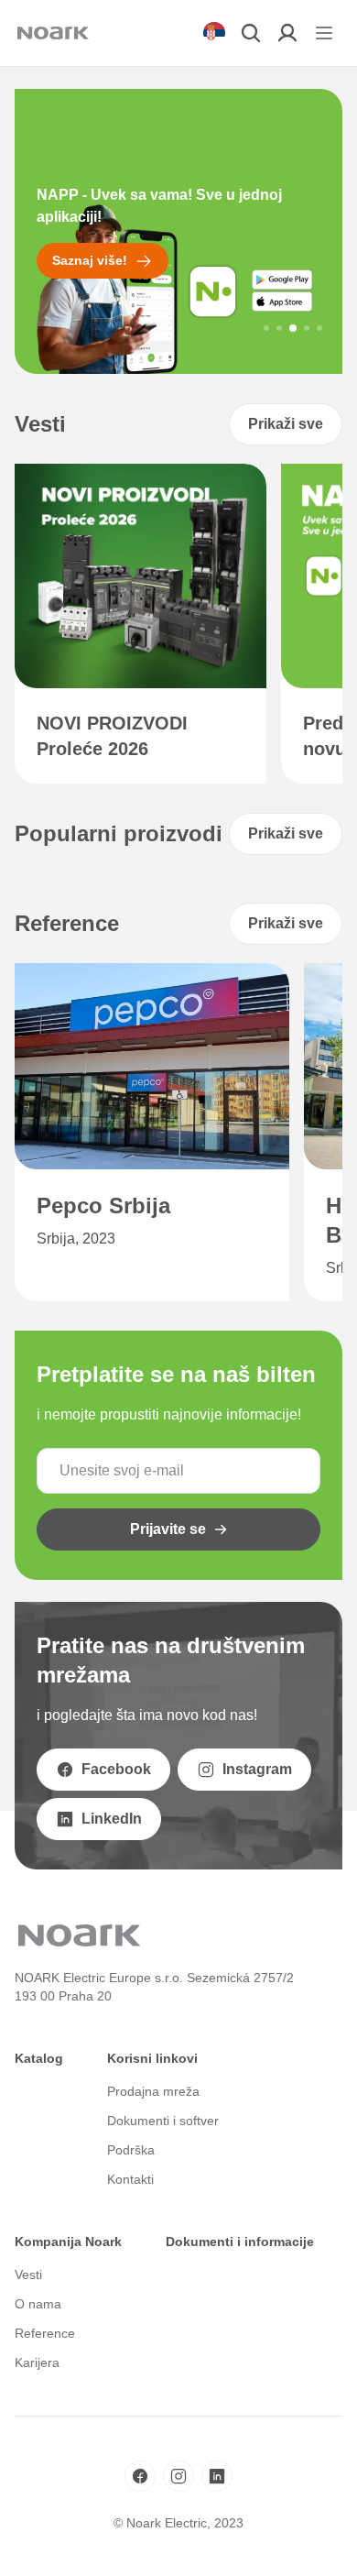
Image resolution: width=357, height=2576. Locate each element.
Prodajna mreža (153, 2091)
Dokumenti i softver (163, 2121)
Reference (45, 2333)
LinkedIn (112, 1819)
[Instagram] (178, 2476)
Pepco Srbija (103, 1206)
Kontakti (130, 2179)
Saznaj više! (90, 260)
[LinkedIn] (217, 2476)
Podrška (131, 2150)
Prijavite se (168, 1529)
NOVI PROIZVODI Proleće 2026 (112, 736)
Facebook (116, 1769)
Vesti (28, 2275)
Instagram (257, 1769)
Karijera (37, 2362)
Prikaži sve (286, 424)
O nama (38, 2304)
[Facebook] (140, 2476)
